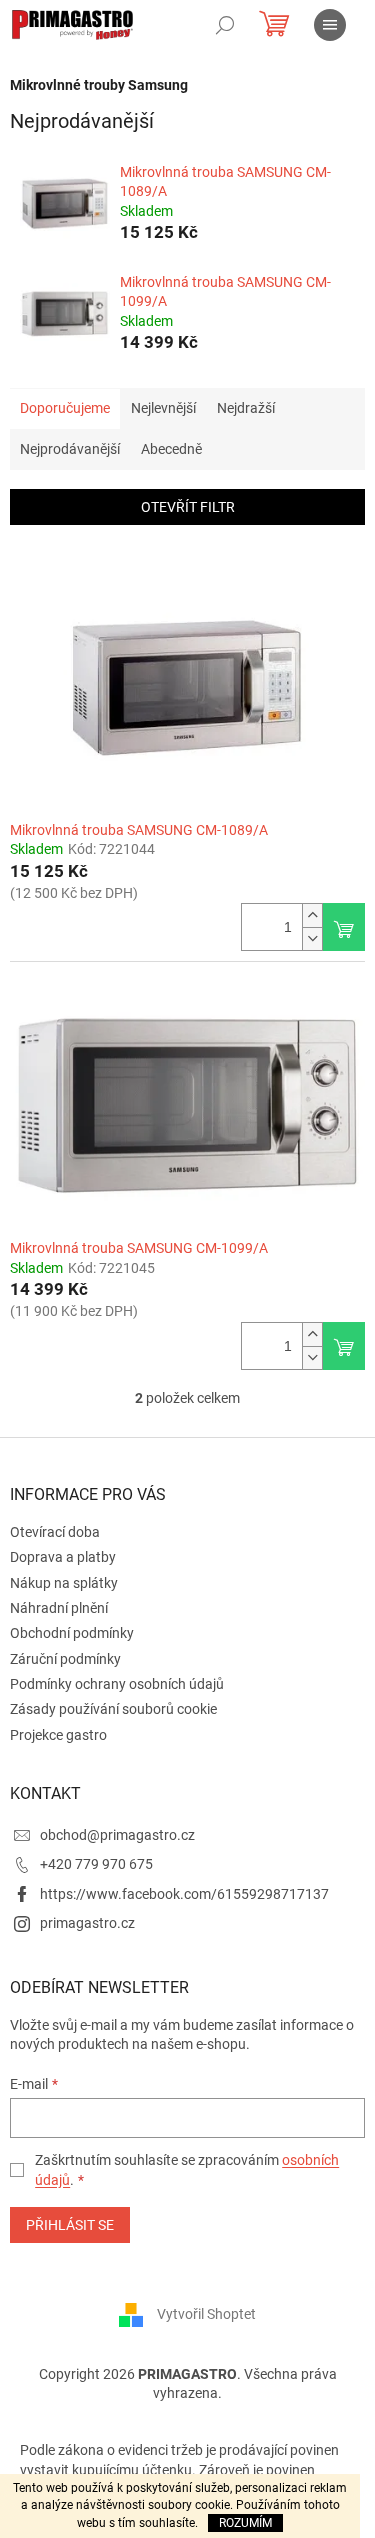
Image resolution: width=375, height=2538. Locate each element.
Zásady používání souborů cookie (113, 1709)
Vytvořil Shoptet (206, 2313)
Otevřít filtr (188, 507)
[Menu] (330, 25)
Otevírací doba (55, 1532)
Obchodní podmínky (72, 1633)
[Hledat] (225, 25)
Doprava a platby (63, 1557)
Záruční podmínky (65, 1659)
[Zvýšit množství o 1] (312, 915)
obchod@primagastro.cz (117, 1835)
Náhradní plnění (59, 1608)
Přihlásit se (70, 2225)
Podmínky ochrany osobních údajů (117, 1684)
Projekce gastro (58, 1735)
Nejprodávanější (70, 449)
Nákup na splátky (64, 1583)
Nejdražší (246, 408)
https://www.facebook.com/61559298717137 (184, 1894)
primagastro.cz (87, 1923)
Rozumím (245, 2523)
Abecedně (171, 449)
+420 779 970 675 (96, 1864)
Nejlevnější (163, 408)
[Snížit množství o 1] (312, 938)
